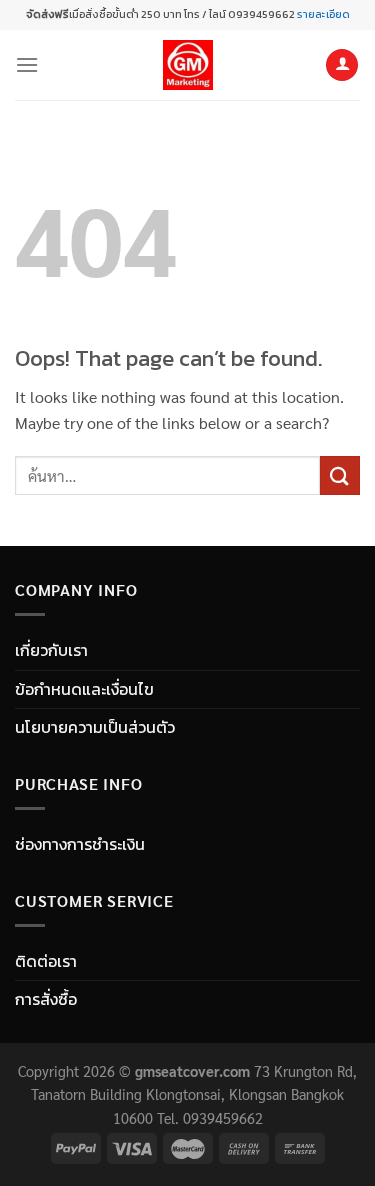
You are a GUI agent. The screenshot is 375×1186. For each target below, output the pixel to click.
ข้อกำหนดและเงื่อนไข (84, 689)
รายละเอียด (322, 14)
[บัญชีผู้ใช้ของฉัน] (342, 65)
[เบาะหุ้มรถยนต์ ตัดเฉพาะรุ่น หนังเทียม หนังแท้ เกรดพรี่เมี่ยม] (188, 65)
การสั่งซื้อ (46, 999)
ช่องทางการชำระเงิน (80, 844)
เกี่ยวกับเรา (51, 650)
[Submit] (340, 475)
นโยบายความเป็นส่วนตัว (95, 727)
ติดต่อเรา (46, 961)
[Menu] (27, 64)
